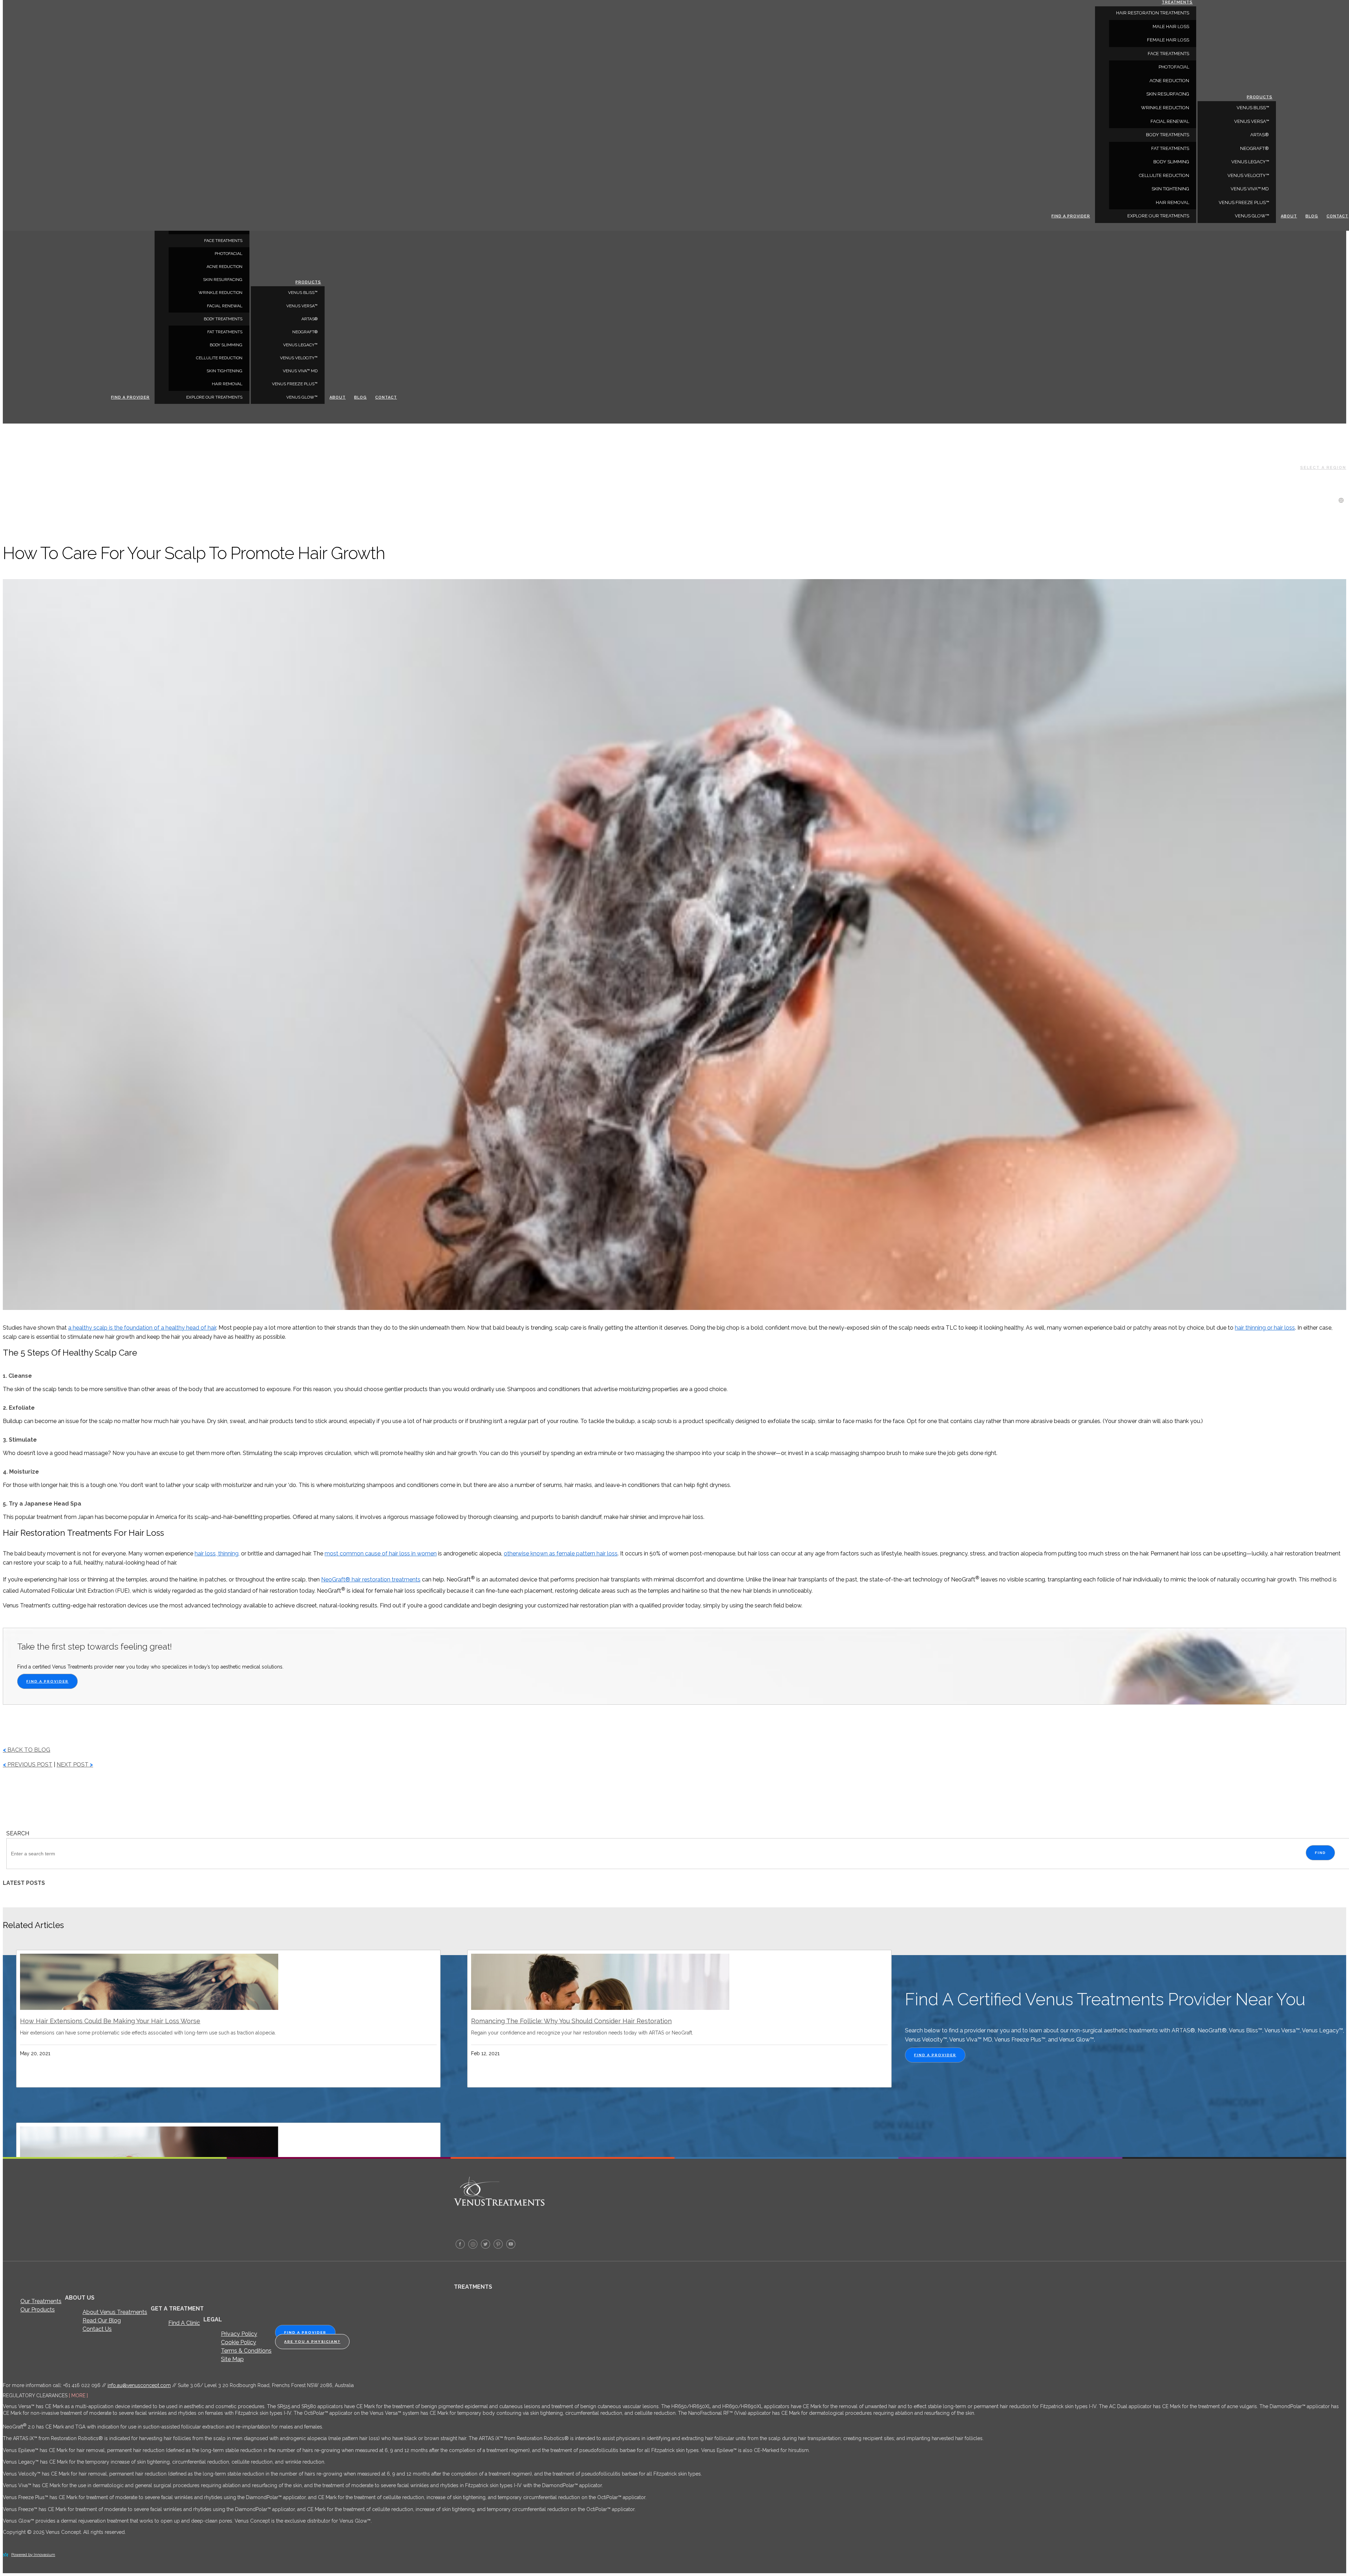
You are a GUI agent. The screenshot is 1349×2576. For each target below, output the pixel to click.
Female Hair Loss (1168, 40)
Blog (360, 397)
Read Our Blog (102, 2321)
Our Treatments (41, 2301)
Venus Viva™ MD (300, 371)
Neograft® (305, 332)
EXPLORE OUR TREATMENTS (214, 397)
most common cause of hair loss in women (381, 1554)
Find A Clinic (184, 2323)
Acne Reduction (224, 267)
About (338, 397)
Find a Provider (130, 397)
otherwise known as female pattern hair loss (561, 1554)
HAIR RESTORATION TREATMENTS (1153, 13)
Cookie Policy (239, 2342)
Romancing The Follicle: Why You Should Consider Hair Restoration (571, 2021)
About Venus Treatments (115, 2312)
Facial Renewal (225, 306)
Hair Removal (227, 384)
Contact (386, 397)
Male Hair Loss (1171, 27)
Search (18, 1833)
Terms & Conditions (246, 2351)
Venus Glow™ (302, 397)
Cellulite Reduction (219, 358)
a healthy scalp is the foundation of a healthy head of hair (142, 1328)
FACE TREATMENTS (223, 241)
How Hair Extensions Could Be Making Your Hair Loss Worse (110, 2021)
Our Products (38, 2310)
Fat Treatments (225, 332)
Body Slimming (226, 345)
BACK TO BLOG (27, 1750)
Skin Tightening (224, 371)
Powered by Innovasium (33, 2555)
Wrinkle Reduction (220, 293)
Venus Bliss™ (303, 293)
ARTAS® (309, 319)
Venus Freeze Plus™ (295, 384)
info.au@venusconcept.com (139, 2385)
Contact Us (97, 2329)
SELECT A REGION (1323, 468)
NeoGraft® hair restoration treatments (371, 1579)
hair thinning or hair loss (1265, 1328)
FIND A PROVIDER (47, 1681)
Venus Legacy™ (300, 345)
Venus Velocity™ (299, 358)
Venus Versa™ (302, 306)
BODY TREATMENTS (223, 319)
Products (308, 282)
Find (1320, 1853)
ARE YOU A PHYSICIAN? (312, 2342)
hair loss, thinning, (217, 1554)
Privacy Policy (239, 2334)
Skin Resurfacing (223, 280)
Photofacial (229, 254)
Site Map (232, 2359)
